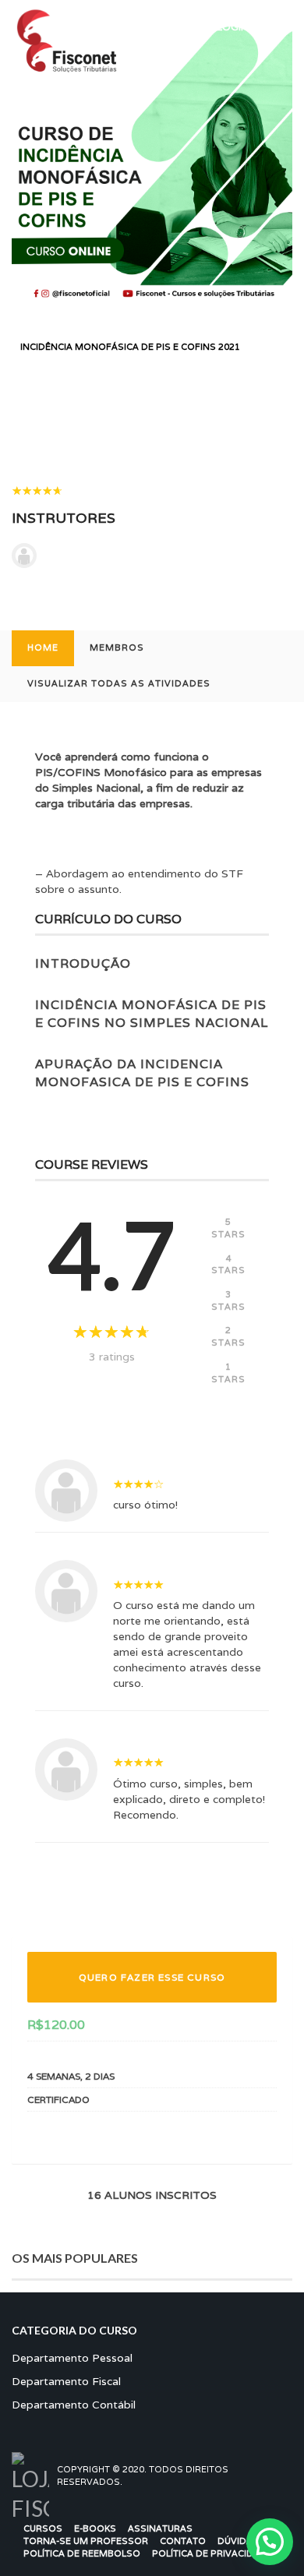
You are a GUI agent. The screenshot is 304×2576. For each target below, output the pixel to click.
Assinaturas (160, 2528)
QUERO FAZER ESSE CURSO (152, 1977)
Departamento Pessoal (72, 2358)
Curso (70, 333)
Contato (183, 2541)
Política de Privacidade (212, 2553)
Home (43, 648)
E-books (95, 2528)
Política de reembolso (82, 2553)
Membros (117, 648)
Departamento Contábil (163, 333)
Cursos (43, 2528)
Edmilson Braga (90, 556)
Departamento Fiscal (66, 2381)
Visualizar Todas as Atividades (119, 683)
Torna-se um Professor (86, 2541)
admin (135, 1449)
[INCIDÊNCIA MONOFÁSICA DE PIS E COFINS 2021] (152, 163)
